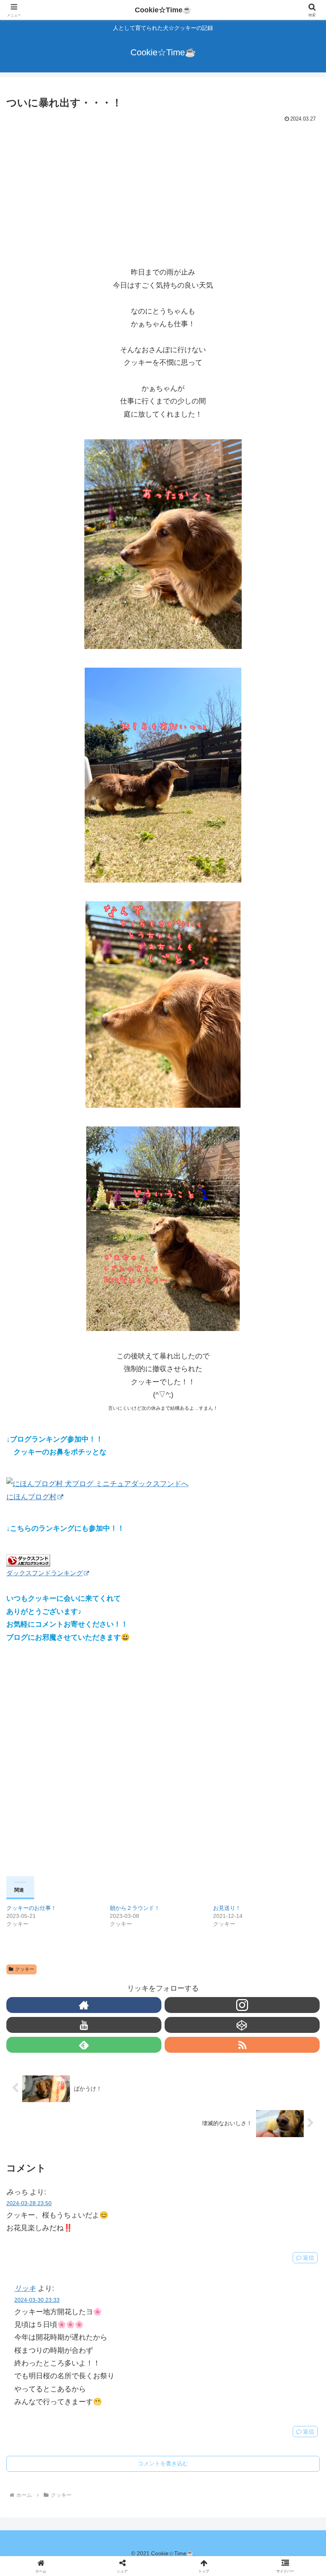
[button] (302, 1631)
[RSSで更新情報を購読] (242, 2045)
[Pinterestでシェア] (90, 2257)
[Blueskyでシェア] (199, 2214)
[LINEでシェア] (272, 2236)
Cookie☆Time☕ (163, 10)
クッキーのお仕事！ (31, 1908)
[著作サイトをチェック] (84, 2005)
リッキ (25, 2288)
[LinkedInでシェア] (163, 2257)
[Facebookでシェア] (54, 2236)
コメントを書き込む (163, 2463)
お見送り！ (227, 1908)
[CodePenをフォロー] (242, 2025)
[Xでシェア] (54, 2214)
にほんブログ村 (31, 1497)
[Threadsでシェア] (127, 2236)
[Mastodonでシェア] (127, 2214)
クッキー (25, 1969)
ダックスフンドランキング (45, 1573)
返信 (309, 2432)
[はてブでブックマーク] (199, 2236)
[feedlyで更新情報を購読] (84, 2045)
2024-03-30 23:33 (37, 2300)
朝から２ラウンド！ (135, 1908)
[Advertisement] (163, 185)
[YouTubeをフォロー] (84, 2025)
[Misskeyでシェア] (272, 2214)
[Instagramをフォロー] (242, 2005)
